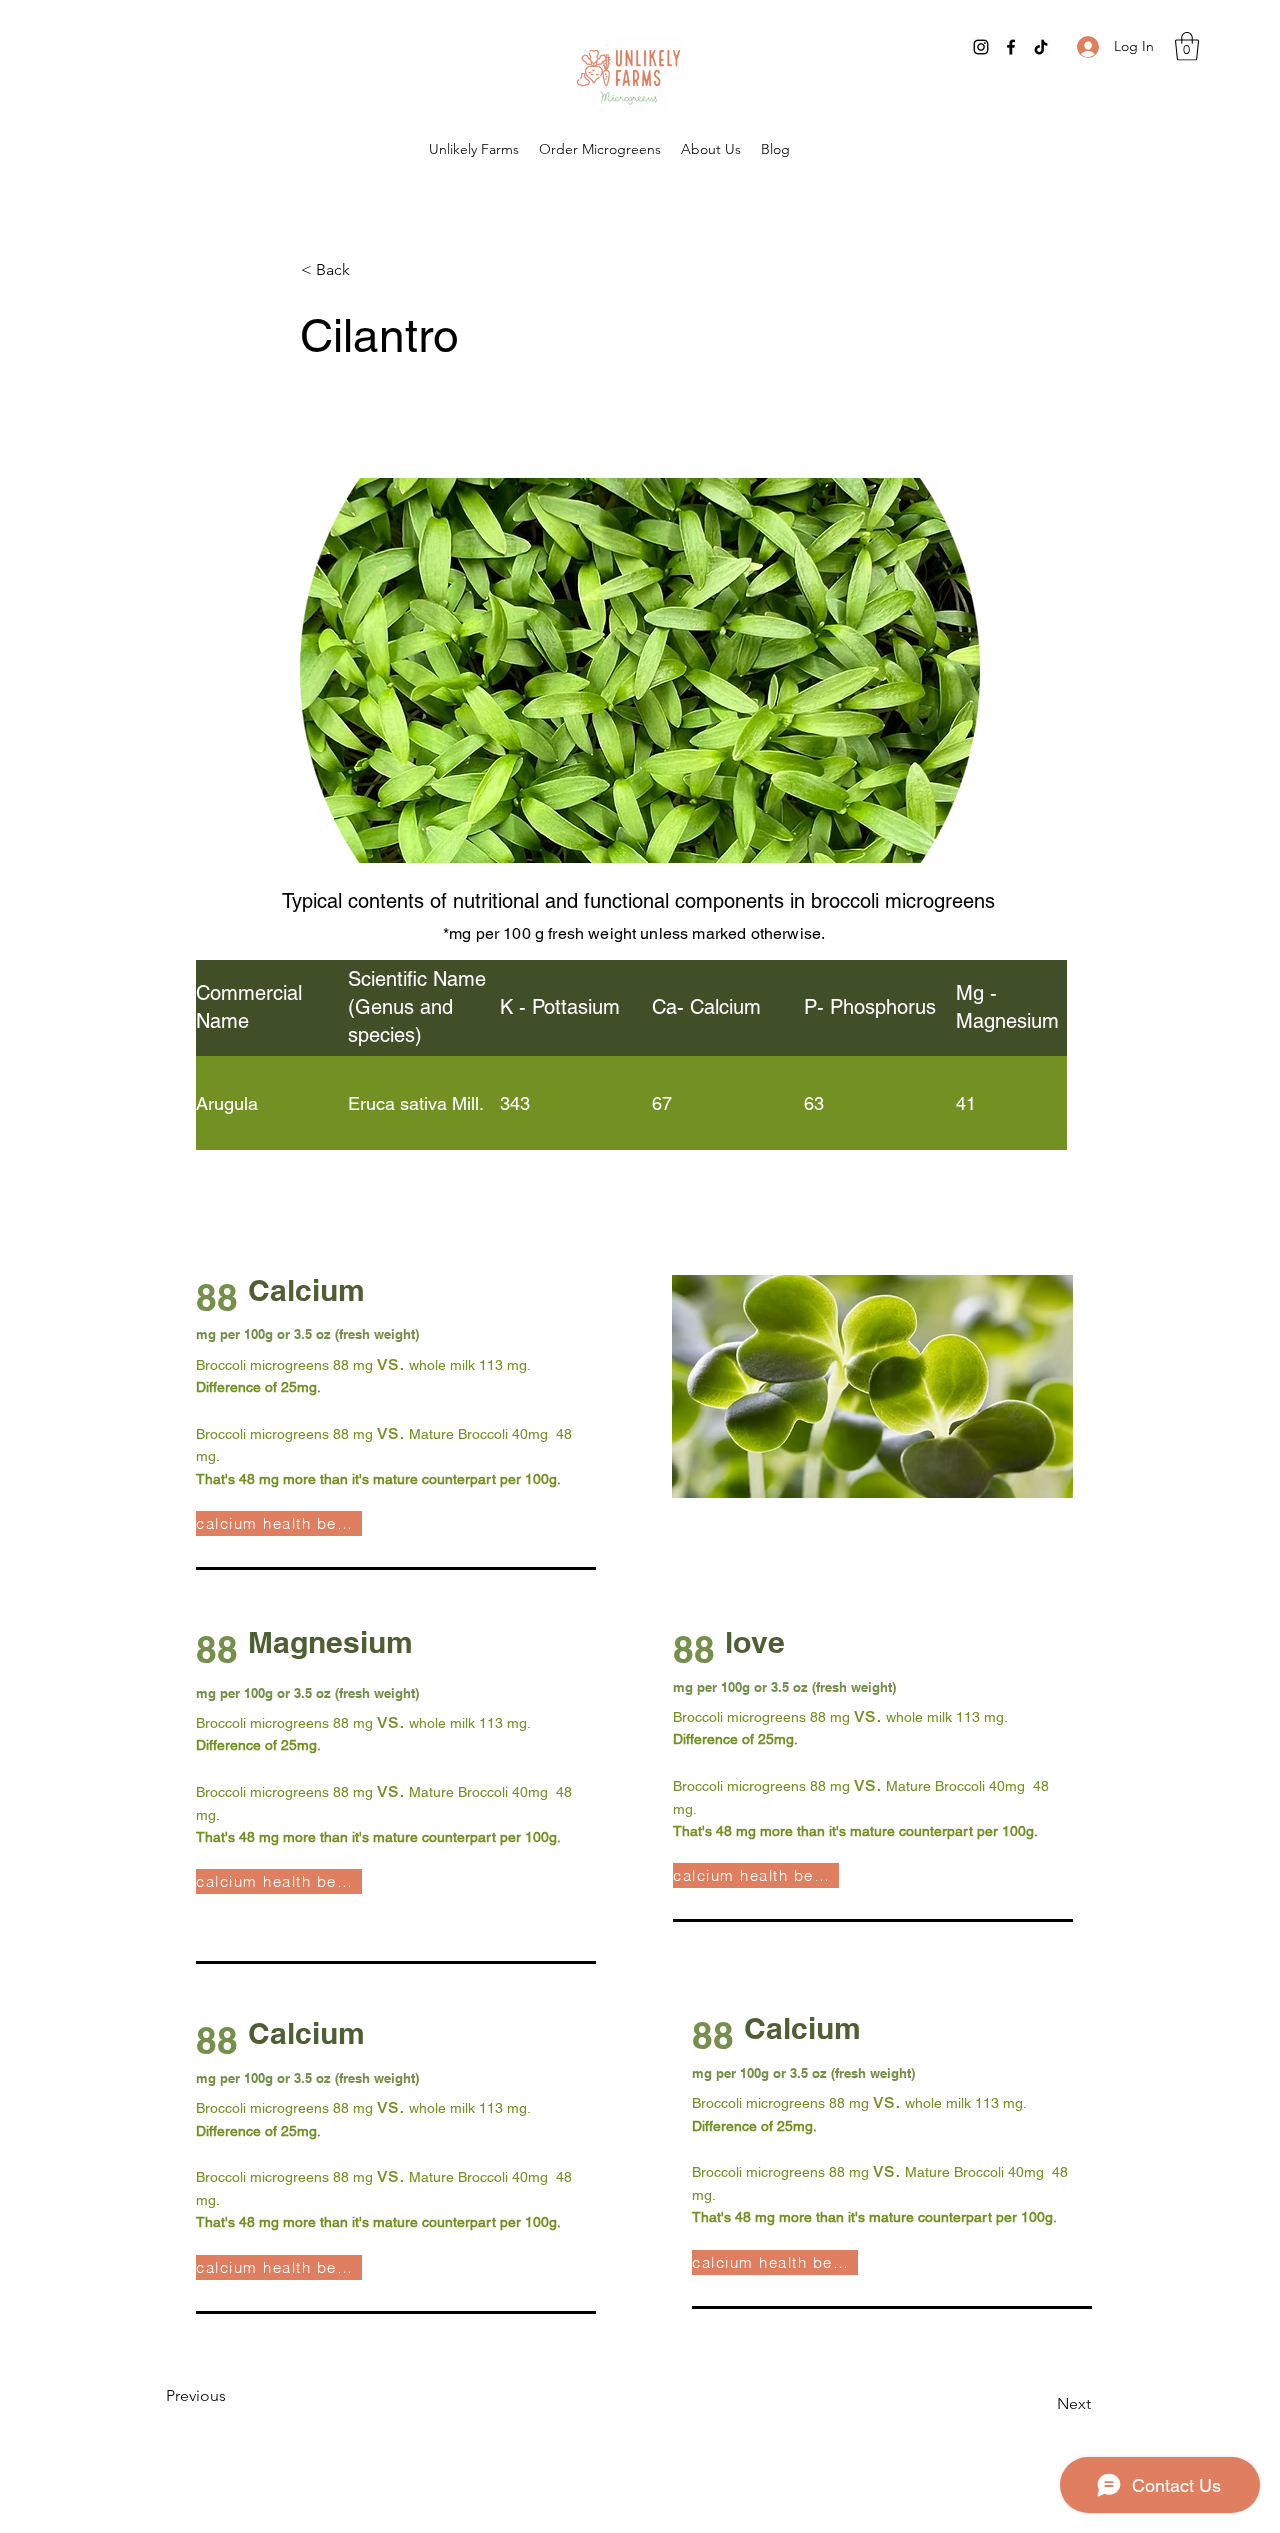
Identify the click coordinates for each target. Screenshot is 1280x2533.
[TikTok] (1041, 47)
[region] (631, 1208)
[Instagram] (981, 47)
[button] (1187, 46)
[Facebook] (1011, 47)
